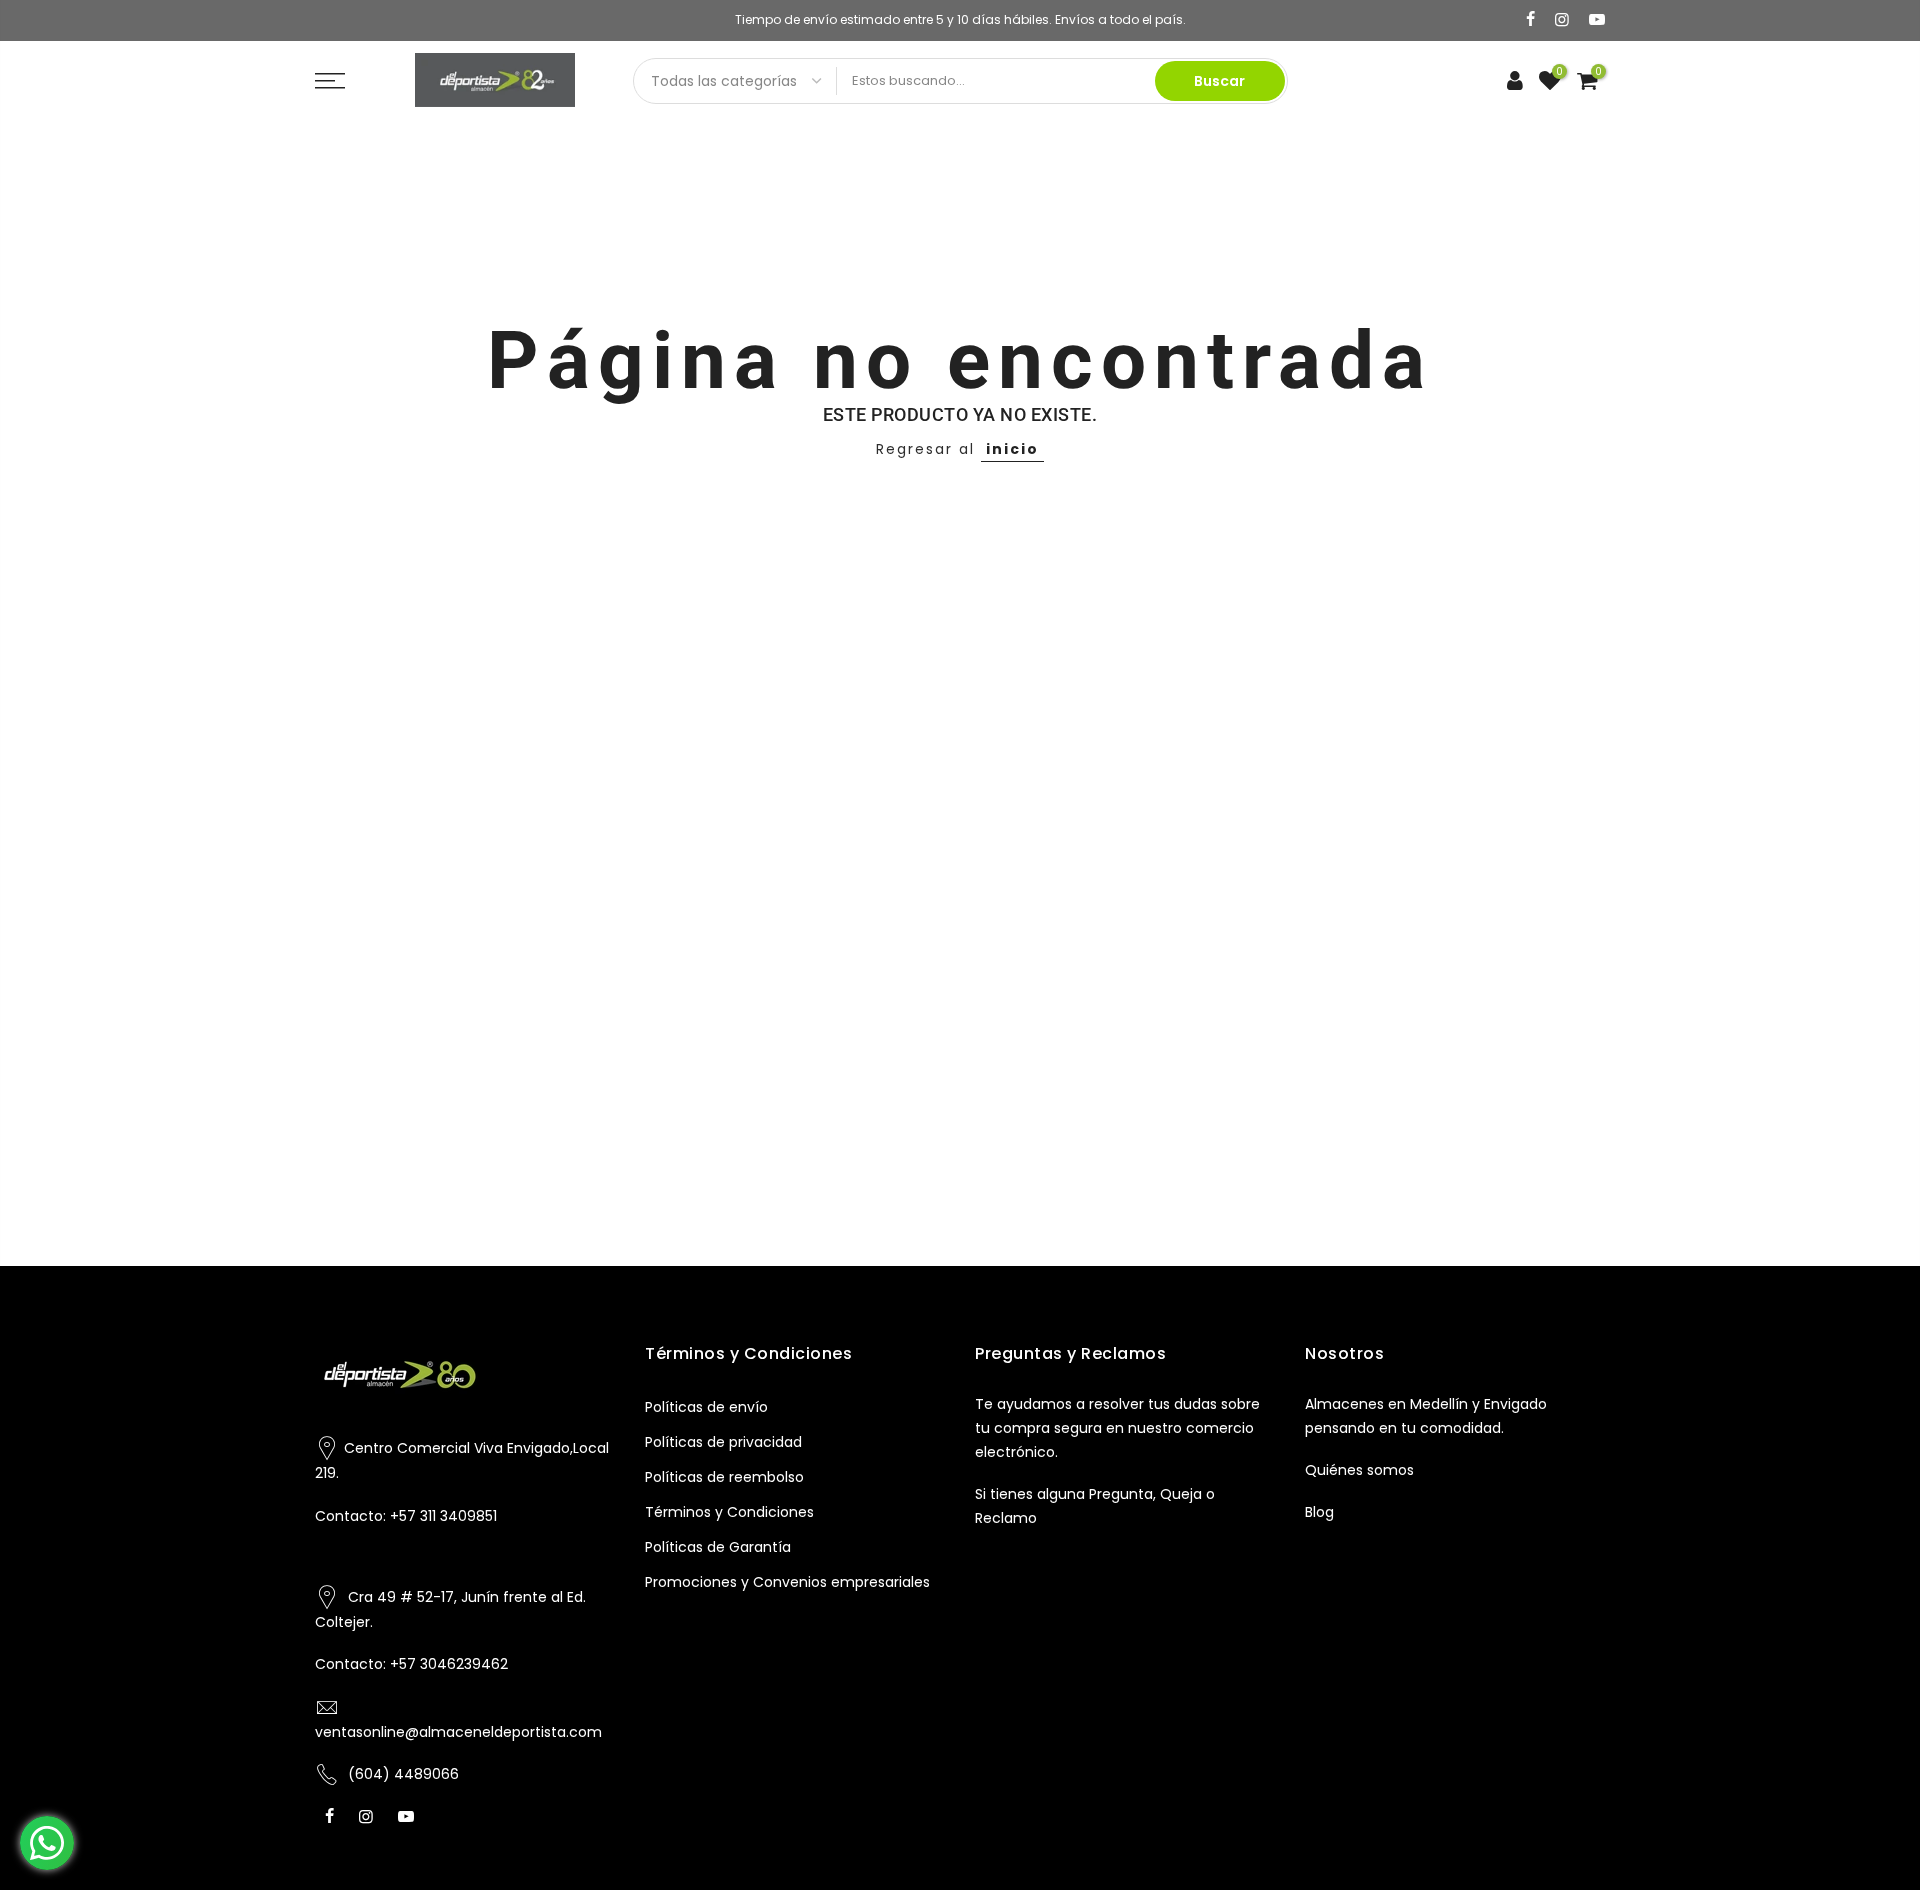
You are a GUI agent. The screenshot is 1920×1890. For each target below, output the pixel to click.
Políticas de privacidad (723, 1442)
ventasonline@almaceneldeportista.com (458, 1732)
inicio (1012, 449)
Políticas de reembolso (724, 1477)
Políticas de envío (706, 1407)
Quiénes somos (1359, 1470)
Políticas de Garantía (718, 1547)
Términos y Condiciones (729, 1512)
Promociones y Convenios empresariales (787, 1582)
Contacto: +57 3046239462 (411, 1664)
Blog (1319, 1512)
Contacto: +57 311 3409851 (406, 1516)
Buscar (1219, 81)
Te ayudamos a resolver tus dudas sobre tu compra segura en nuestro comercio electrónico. (1117, 1428)
